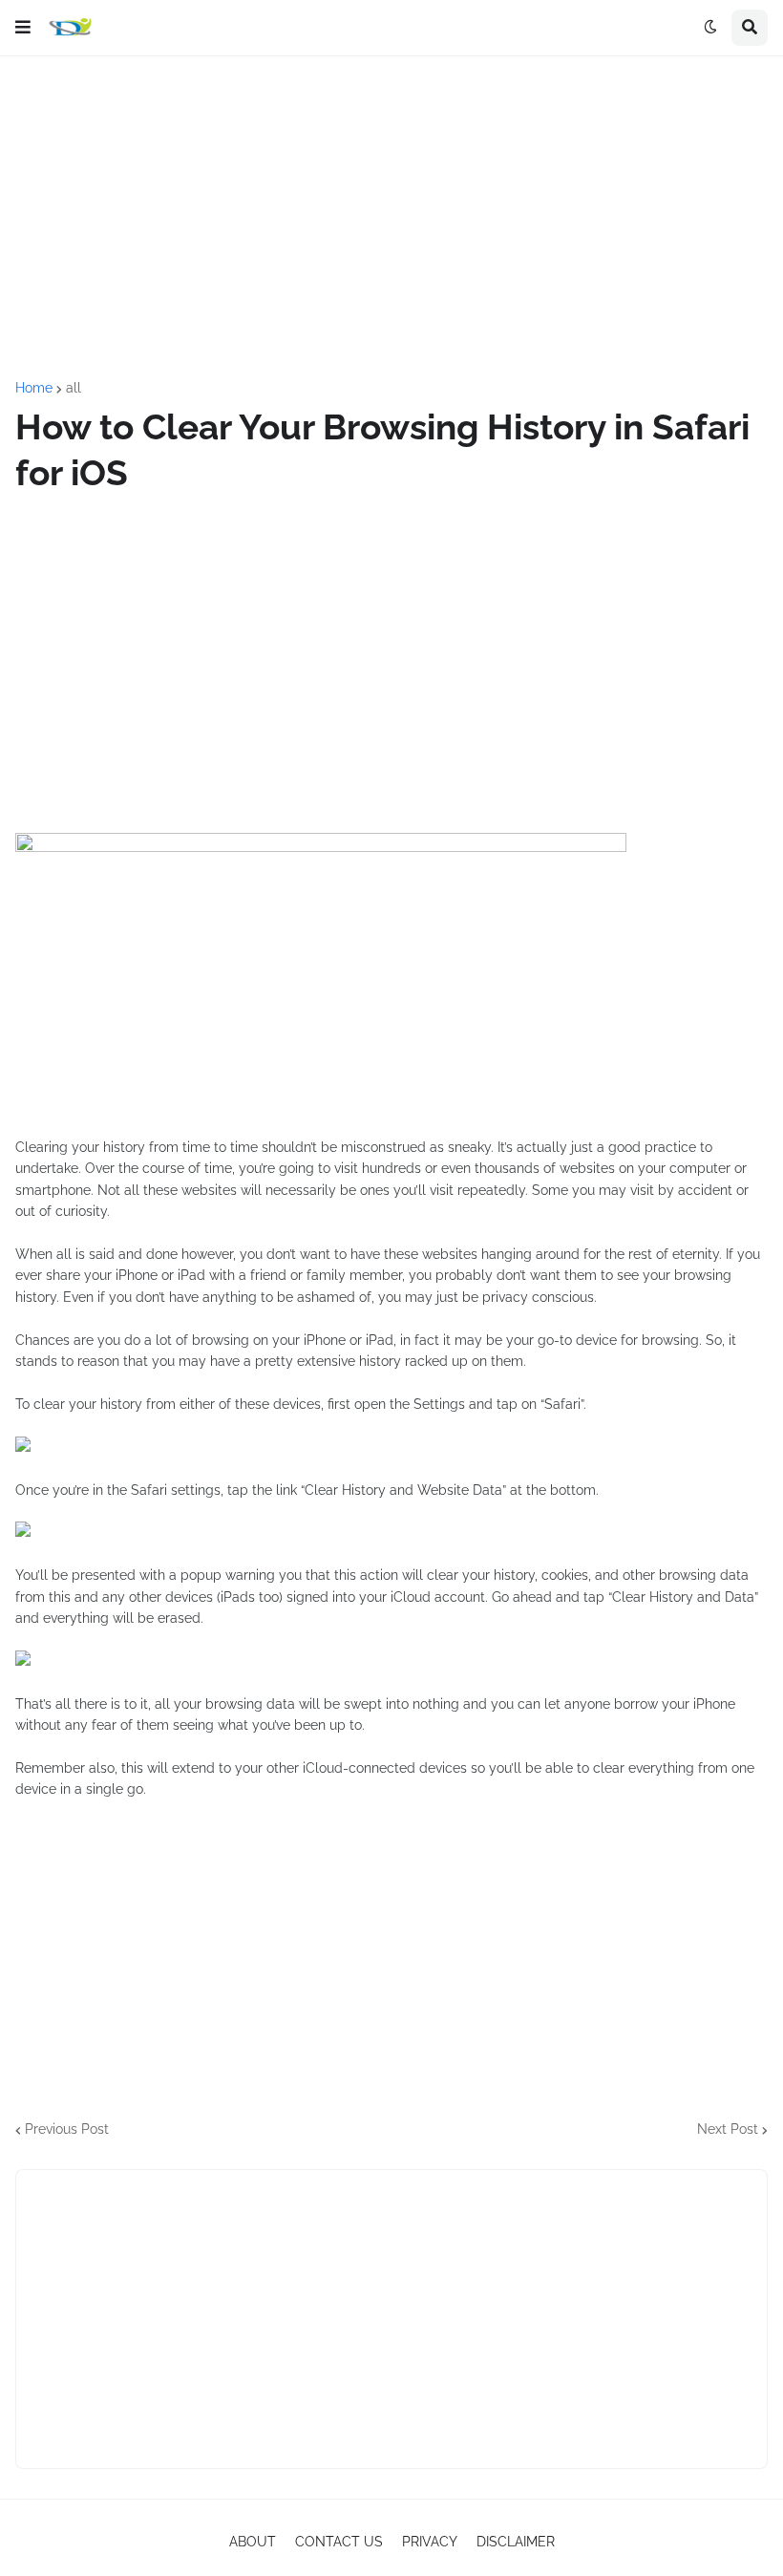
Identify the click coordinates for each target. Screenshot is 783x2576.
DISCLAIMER (516, 2542)
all (74, 388)
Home (34, 388)
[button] (23, 28)
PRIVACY (430, 2542)
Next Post (728, 2129)
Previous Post (67, 2129)
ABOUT (253, 2542)
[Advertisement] (391, 219)
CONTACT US (339, 2542)
